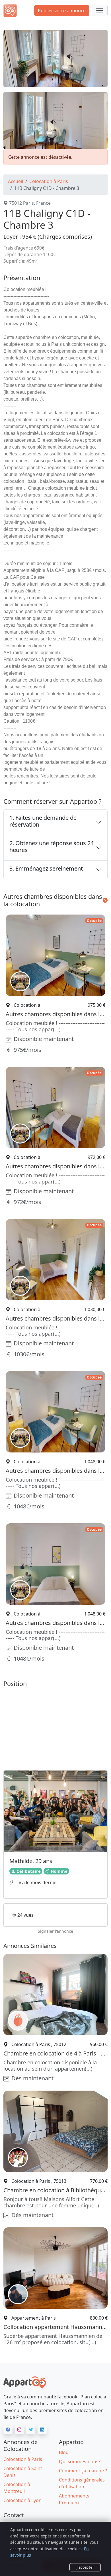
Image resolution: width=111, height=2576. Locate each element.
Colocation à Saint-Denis (23, 2472)
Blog (64, 2452)
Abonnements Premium (74, 2499)
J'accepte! (85, 2567)
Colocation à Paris (49, 181)
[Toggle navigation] (100, 11)
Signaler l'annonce (55, 1931)
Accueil (16, 181)
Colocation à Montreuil (17, 2488)
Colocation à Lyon (22, 2500)
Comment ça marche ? (83, 2471)
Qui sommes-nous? (80, 2462)
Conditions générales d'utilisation (82, 2483)
